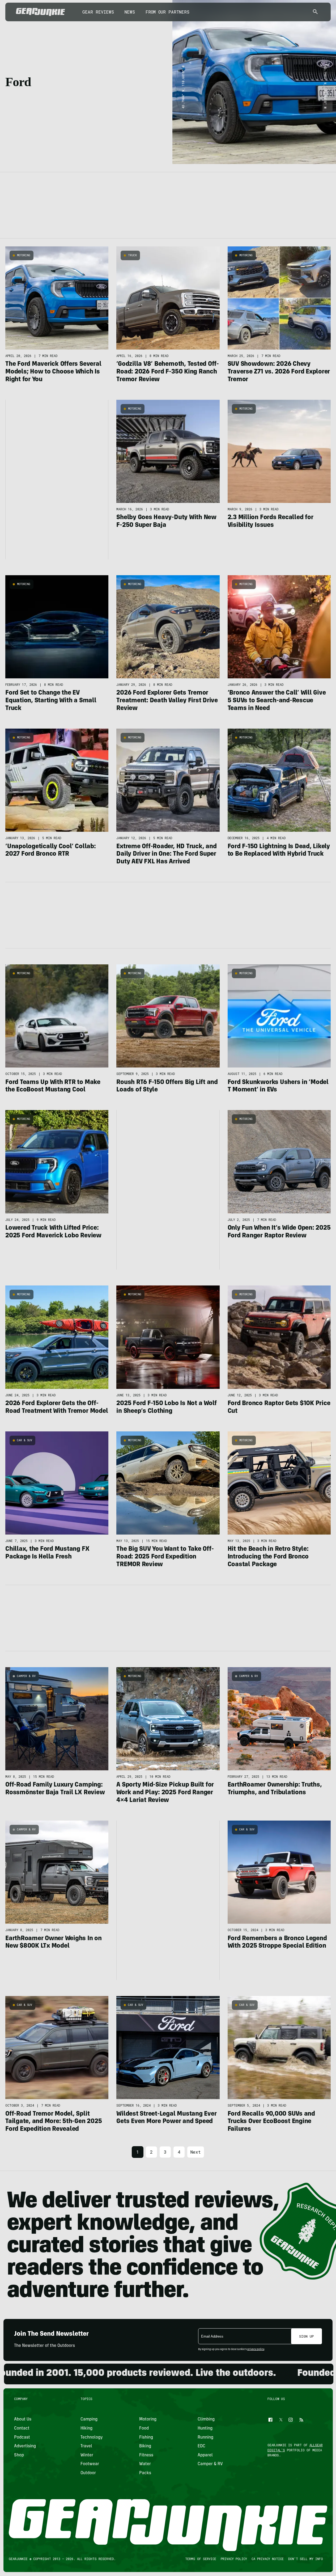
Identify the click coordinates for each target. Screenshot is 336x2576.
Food (144, 2428)
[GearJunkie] (41, 12)
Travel (86, 2446)
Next (196, 2152)
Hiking (86, 2428)
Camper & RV (26, 1676)
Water (145, 2464)
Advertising (25, 2446)
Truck (132, 255)
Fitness (146, 2455)
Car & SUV (25, 1440)
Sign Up (307, 2336)
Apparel (205, 2455)
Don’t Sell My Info (305, 2559)
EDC (201, 2446)
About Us (23, 2419)
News (130, 12)
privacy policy (256, 2350)
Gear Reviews (98, 12)
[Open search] (315, 12)
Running (205, 2438)
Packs (145, 2473)
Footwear (90, 2464)
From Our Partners (167, 12)
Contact (22, 2428)
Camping (89, 2419)
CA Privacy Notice (267, 2559)
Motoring (24, 255)
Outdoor (88, 2473)
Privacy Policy (234, 2559)
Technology (92, 2438)
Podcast (22, 2438)
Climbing (206, 2419)
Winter (87, 2455)
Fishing (146, 2438)
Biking (145, 2446)
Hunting (205, 2428)
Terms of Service (200, 2559)
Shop (19, 2455)
